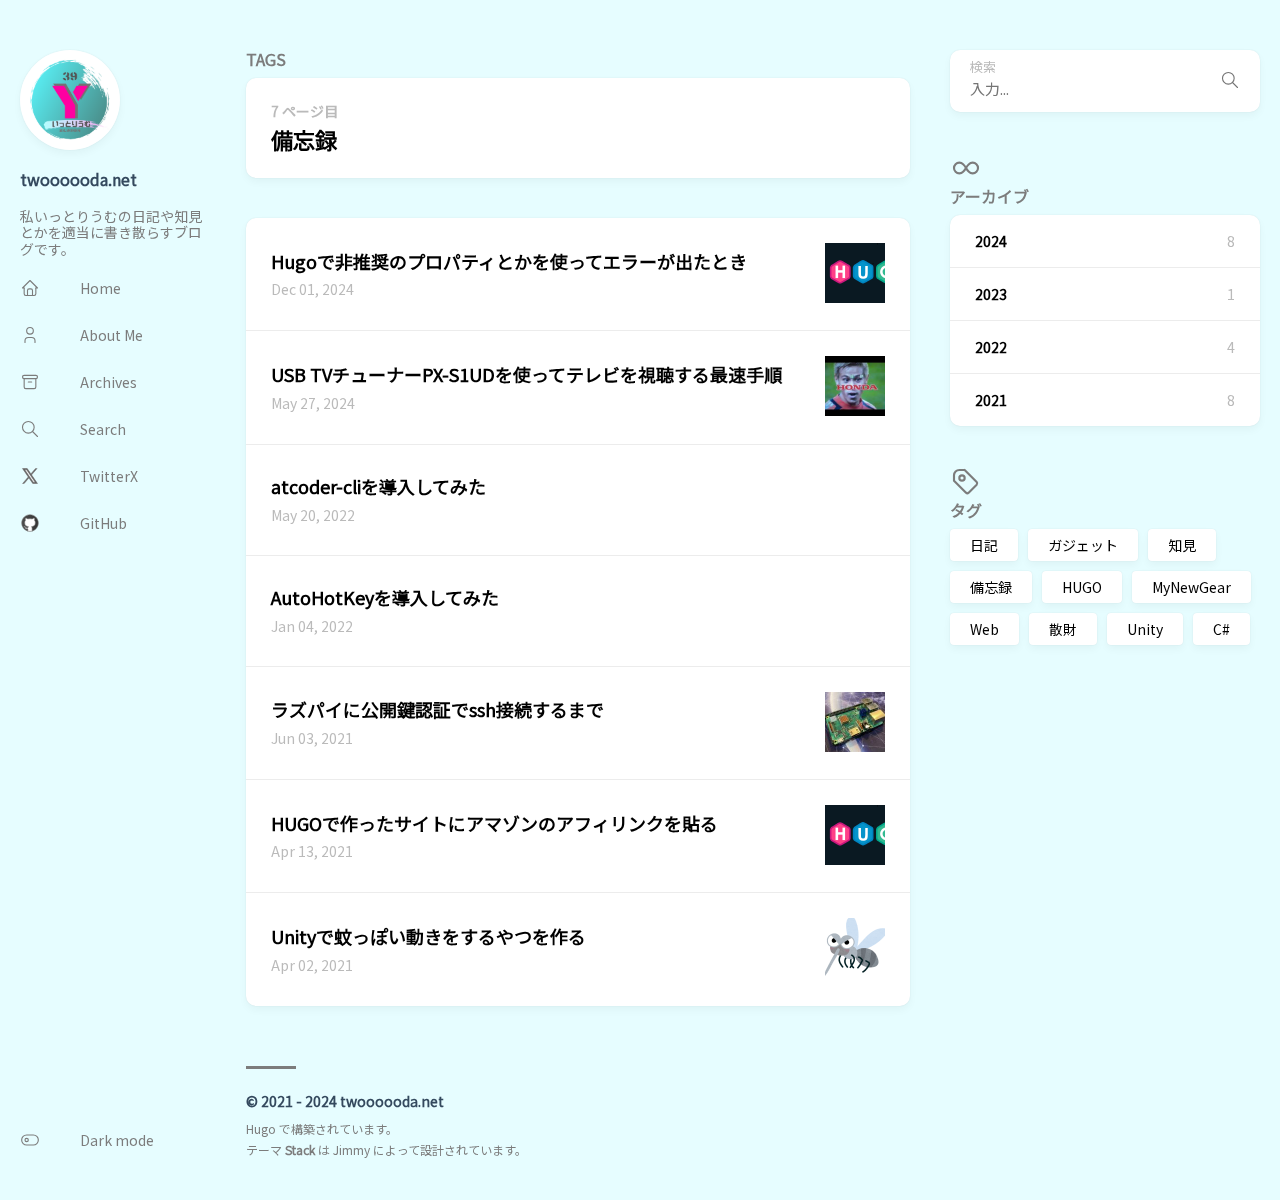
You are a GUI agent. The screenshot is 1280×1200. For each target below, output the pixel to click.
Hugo (261, 1128)
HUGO (1082, 587)
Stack (300, 1149)
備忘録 (991, 587)
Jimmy (351, 1149)
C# (1221, 629)
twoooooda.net (78, 179)
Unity (1145, 629)
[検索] (1230, 81)
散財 (1063, 629)
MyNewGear (1191, 587)
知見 (1182, 545)
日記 (984, 545)
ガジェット (1083, 545)
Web (984, 629)
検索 (983, 67)
